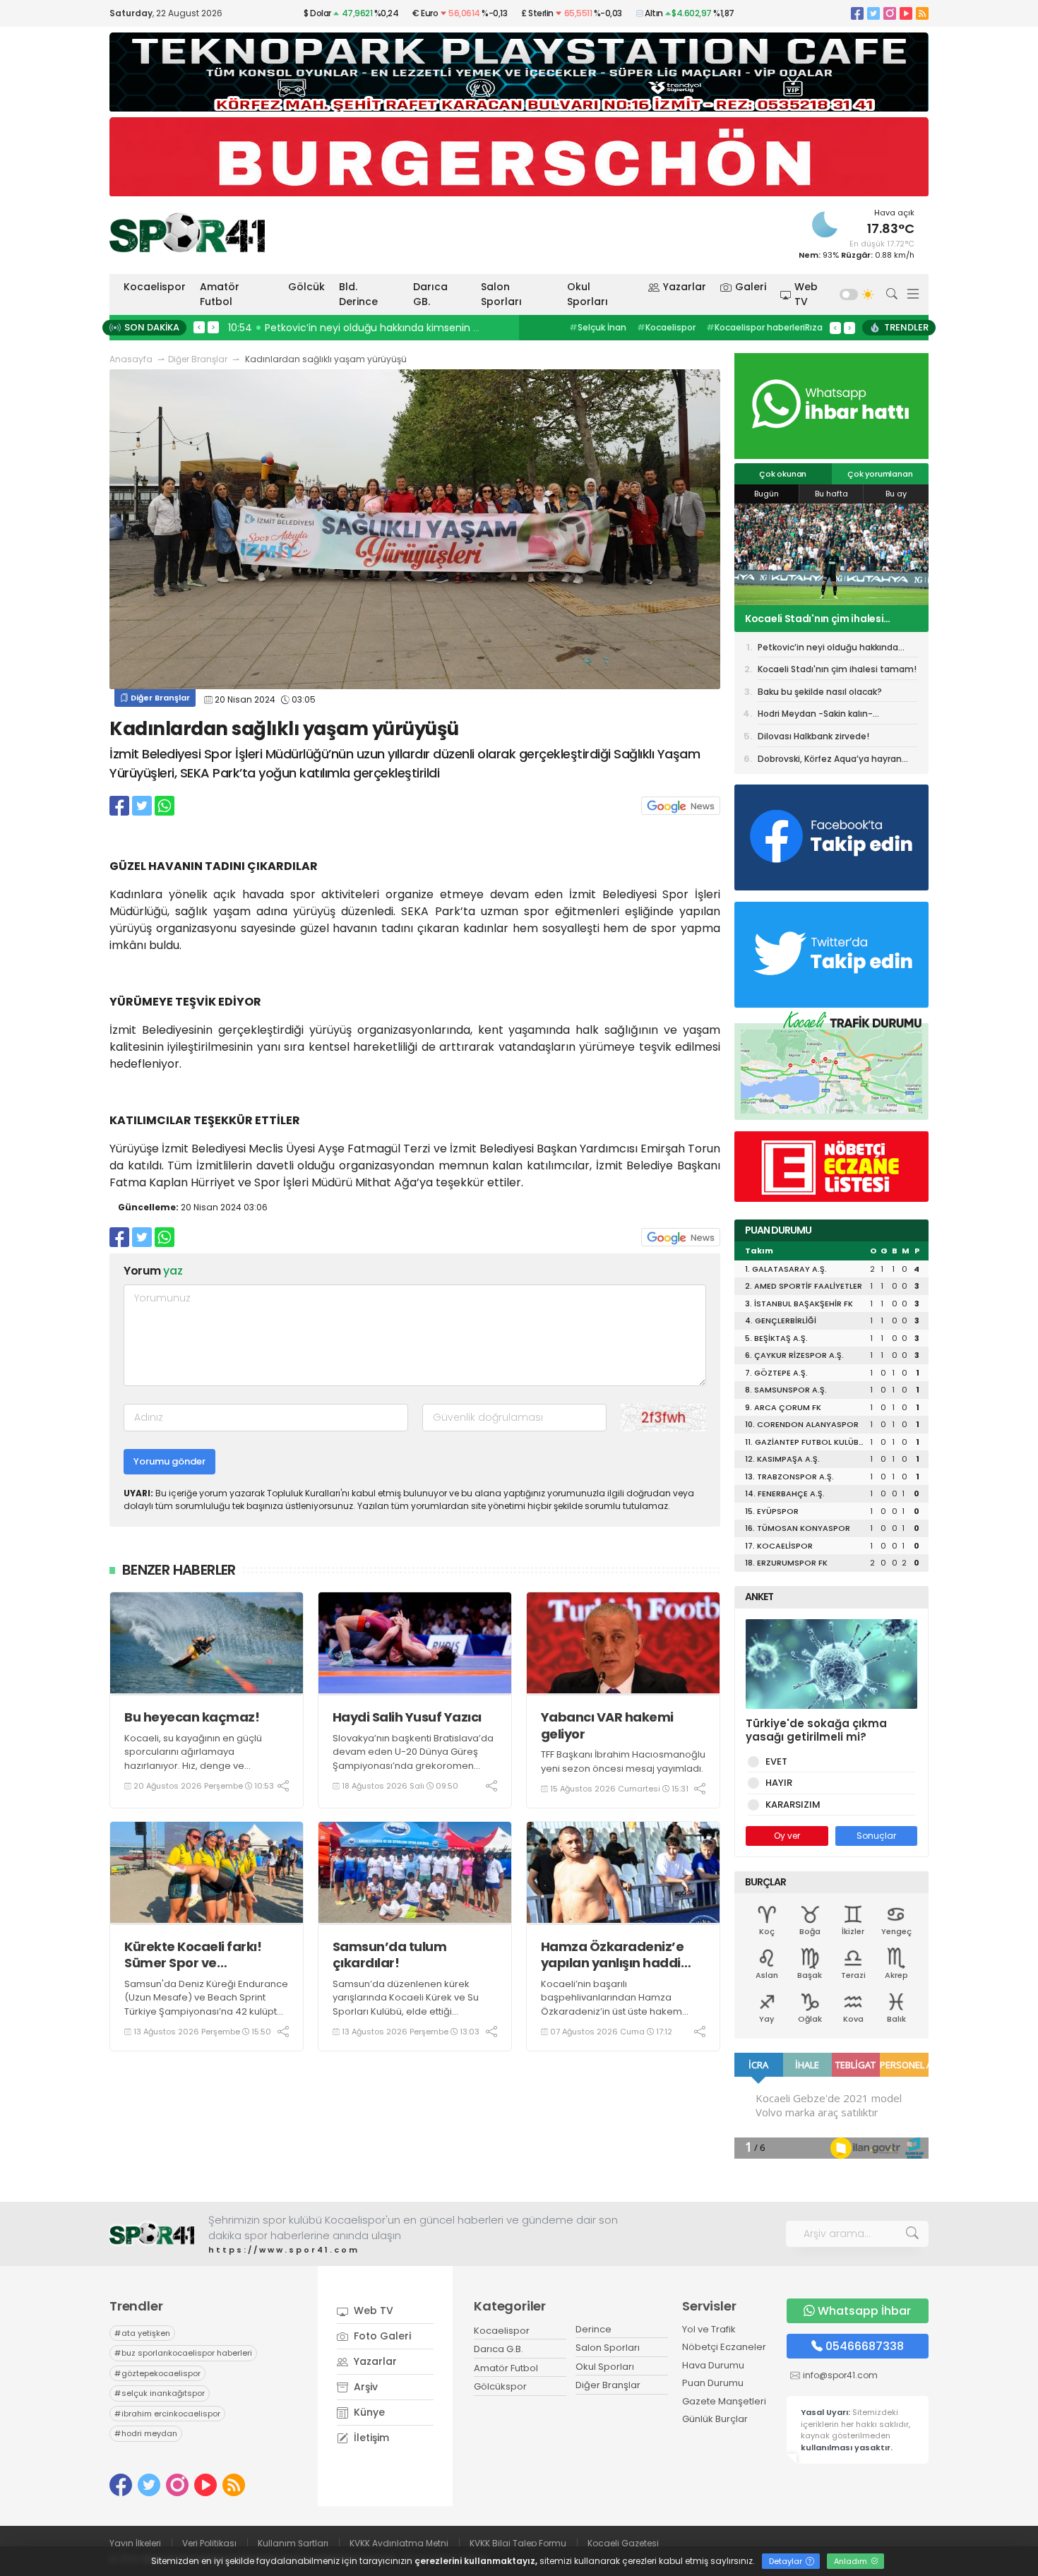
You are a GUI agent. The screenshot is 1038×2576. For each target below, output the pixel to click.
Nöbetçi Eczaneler (724, 2347)
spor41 (661, 327)
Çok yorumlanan (880, 474)
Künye (368, 2412)
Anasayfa (131, 359)
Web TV (806, 294)
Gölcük (306, 287)
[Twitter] (873, 13)
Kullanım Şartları (293, 2543)
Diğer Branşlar (198, 359)
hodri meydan (146, 2433)
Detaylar (787, 2561)
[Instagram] (890, 13)
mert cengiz (600, 327)
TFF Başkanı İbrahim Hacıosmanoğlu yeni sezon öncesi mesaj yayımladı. (623, 1761)
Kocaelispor (155, 287)
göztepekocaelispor (157, 2373)
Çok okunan (783, 474)
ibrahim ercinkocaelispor (167, 2414)
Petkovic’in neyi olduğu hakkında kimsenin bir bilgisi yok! (828, 650)
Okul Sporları (587, 294)
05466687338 (865, 2346)
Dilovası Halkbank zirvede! (813, 736)
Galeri (751, 287)
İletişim (370, 2438)
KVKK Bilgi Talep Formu (518, 2543)
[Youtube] (906, 13)
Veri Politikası (209, 2543)
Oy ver (787, 1836)
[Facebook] (857, 13)
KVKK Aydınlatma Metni (399, 2543)
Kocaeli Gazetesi (623, 2543)
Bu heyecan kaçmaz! (192, 1717)
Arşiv (364, 2387)
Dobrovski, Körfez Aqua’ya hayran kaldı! (830, 761)
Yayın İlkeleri (135, 2543)
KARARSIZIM (793, 1805)
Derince (593, 2329)
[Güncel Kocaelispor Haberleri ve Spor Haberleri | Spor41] (187, 232)
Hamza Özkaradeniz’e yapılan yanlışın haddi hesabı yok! (613, 1955)
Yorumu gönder (169, 1461)
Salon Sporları (501, 294)
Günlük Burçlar (715, 2419)
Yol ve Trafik (709, 2329)
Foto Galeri (381, 2336)
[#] (152, 2234)
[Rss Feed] (922, 13)
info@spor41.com (840, 2375)
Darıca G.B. (499, 2349)
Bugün (766, 494)
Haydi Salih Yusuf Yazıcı (407, 1717)
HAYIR (779, 1783)
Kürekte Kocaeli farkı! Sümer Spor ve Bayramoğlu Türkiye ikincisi (193, 1955)
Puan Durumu (713, 2383)
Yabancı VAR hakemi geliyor (607, 1725)
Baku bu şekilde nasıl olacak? (817, 619)
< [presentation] (199, 327)
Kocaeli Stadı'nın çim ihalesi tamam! (837, 669)
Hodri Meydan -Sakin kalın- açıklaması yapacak (815, 716)
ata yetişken (142, 2333)
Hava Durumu (713, 2365)
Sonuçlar (876, 1836)
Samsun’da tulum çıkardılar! (390, 1955)
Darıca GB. (430, 294)
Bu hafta (831, 494)
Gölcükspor (500, 2386)
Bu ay (896, 494)
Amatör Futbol (220, 294)
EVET (776, 1761)
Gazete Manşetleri (724, 2401)
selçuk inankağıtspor (160, 2393)
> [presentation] (213, 327)
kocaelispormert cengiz (747, 327)
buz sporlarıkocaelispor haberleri (183, 2353)
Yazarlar (685, 287)
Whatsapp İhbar (864, 2311)
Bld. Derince (358, 294)
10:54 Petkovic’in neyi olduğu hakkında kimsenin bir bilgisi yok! (382, 328)
